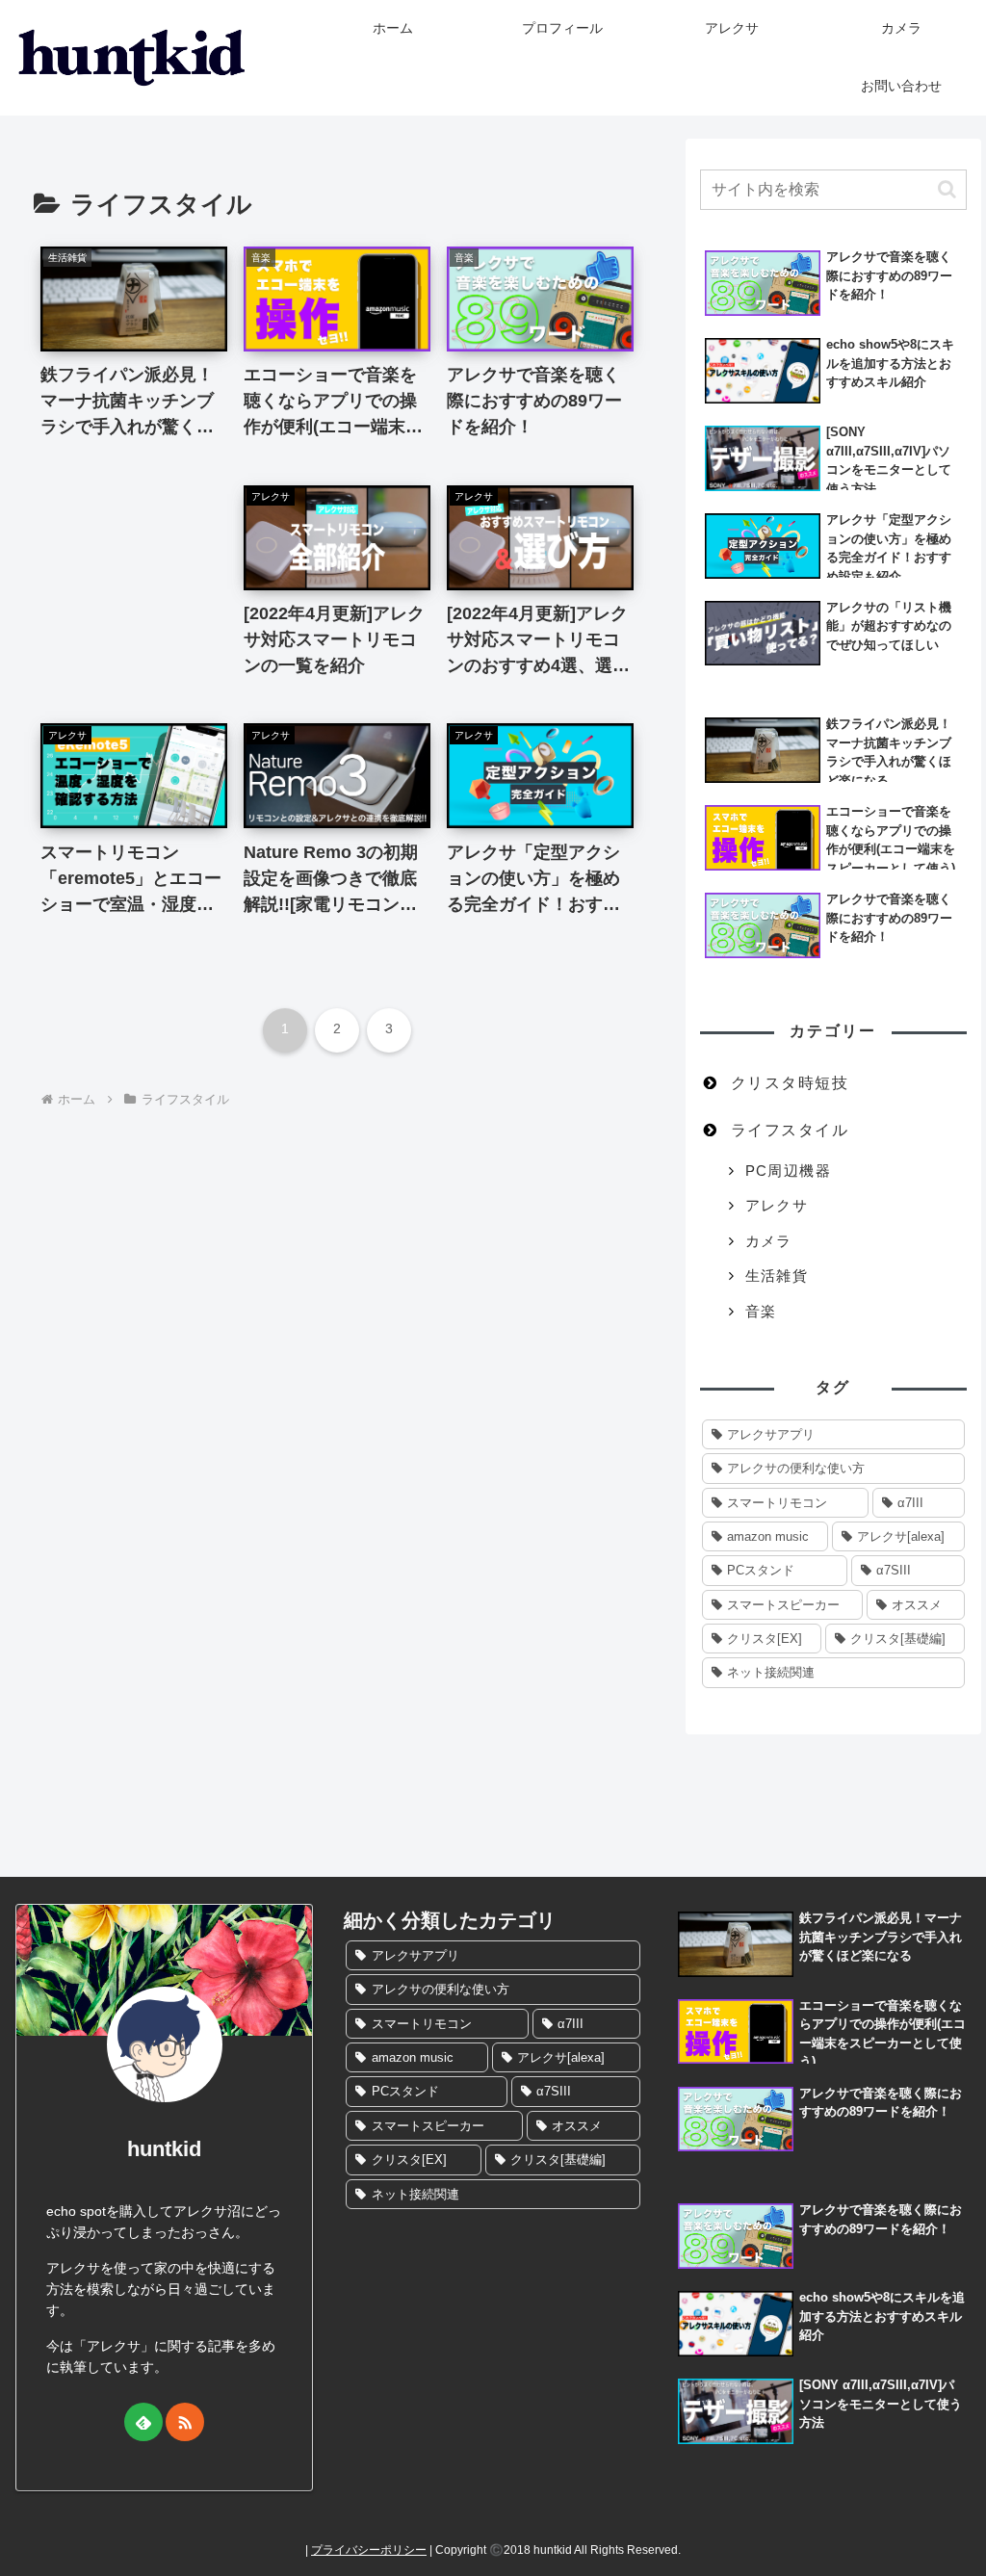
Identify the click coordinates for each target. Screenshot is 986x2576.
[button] (947, 189)
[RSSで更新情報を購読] (185, 2422)
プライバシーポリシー (369, 2550)
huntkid (164, 2149)
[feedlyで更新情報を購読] (143, 2422)
